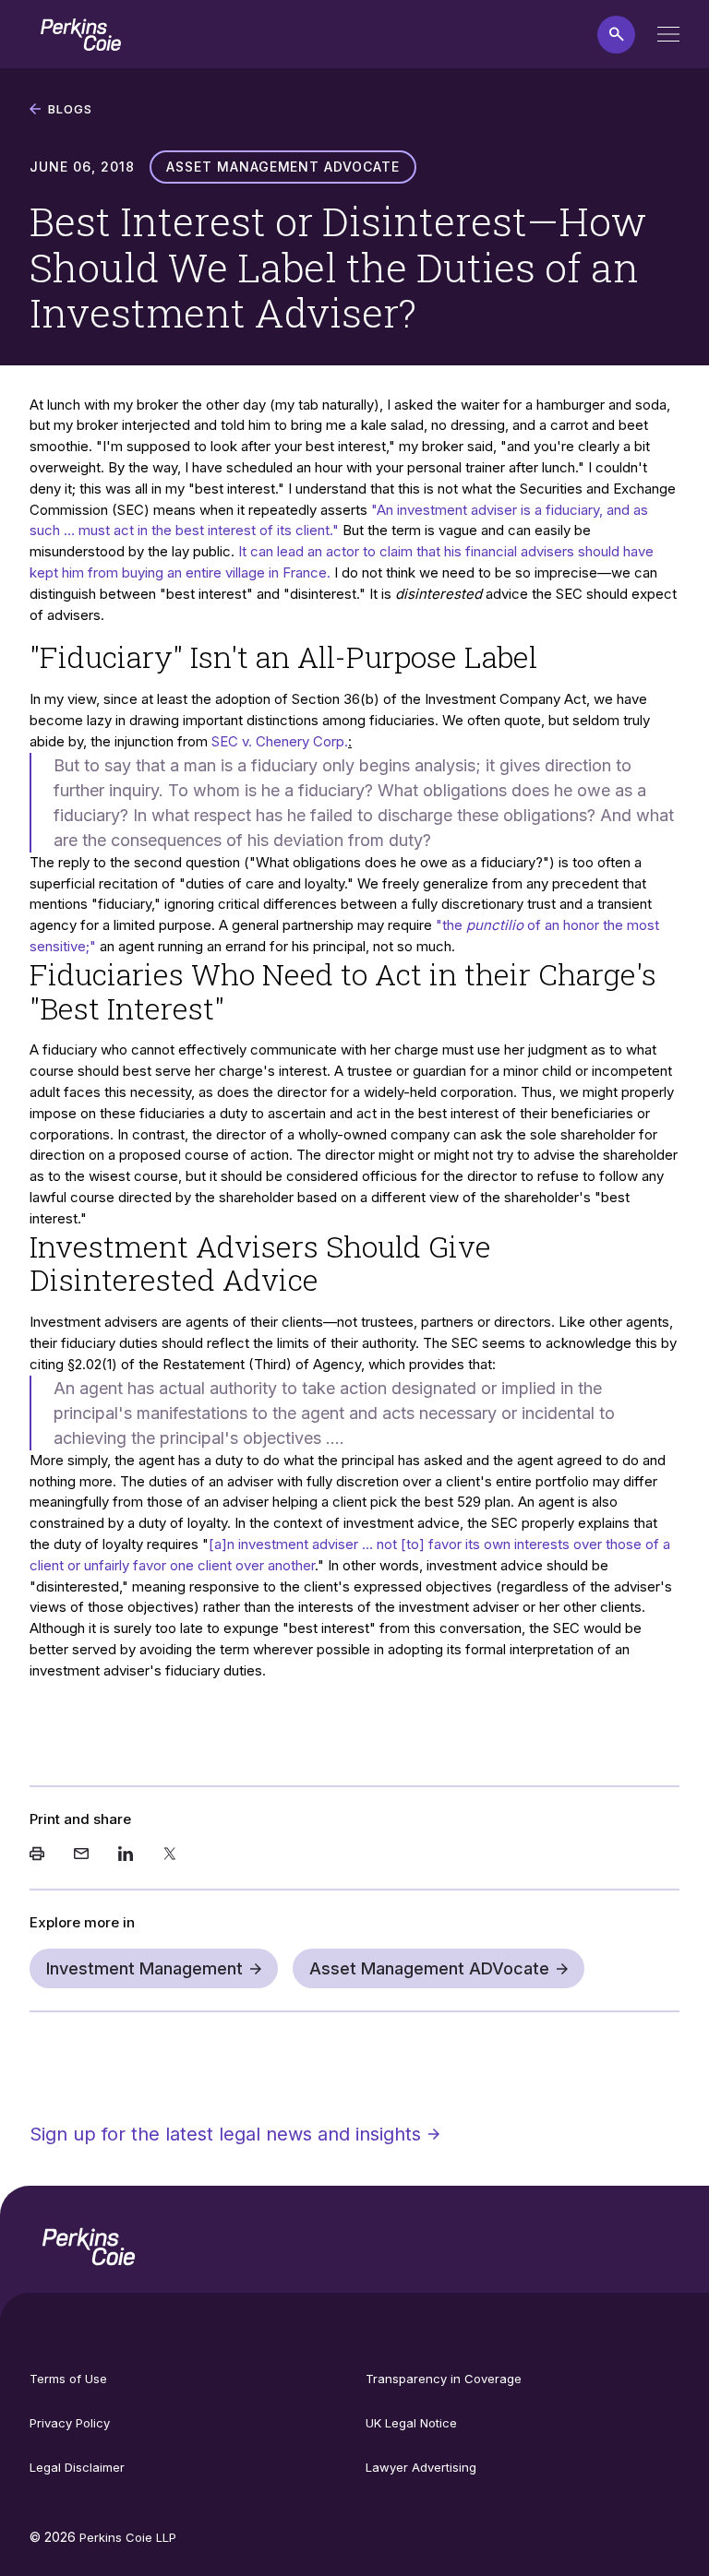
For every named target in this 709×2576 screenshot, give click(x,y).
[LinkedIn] (126, 1855)
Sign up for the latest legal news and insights (225, 2134)
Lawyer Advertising (421, 2467)
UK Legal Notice (411, 2423)
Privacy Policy (70, 2423)
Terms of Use (68, 2379)
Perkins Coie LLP (128, 2537)
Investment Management (144, 1968)
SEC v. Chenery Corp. (280, 741)
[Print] (37, 1855)
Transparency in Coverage (444, 2379)
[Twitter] (170, 1855)
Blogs (70, 109)
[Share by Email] (81, 1855)
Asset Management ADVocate (429, 1968)
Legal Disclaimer (77, 2467)
